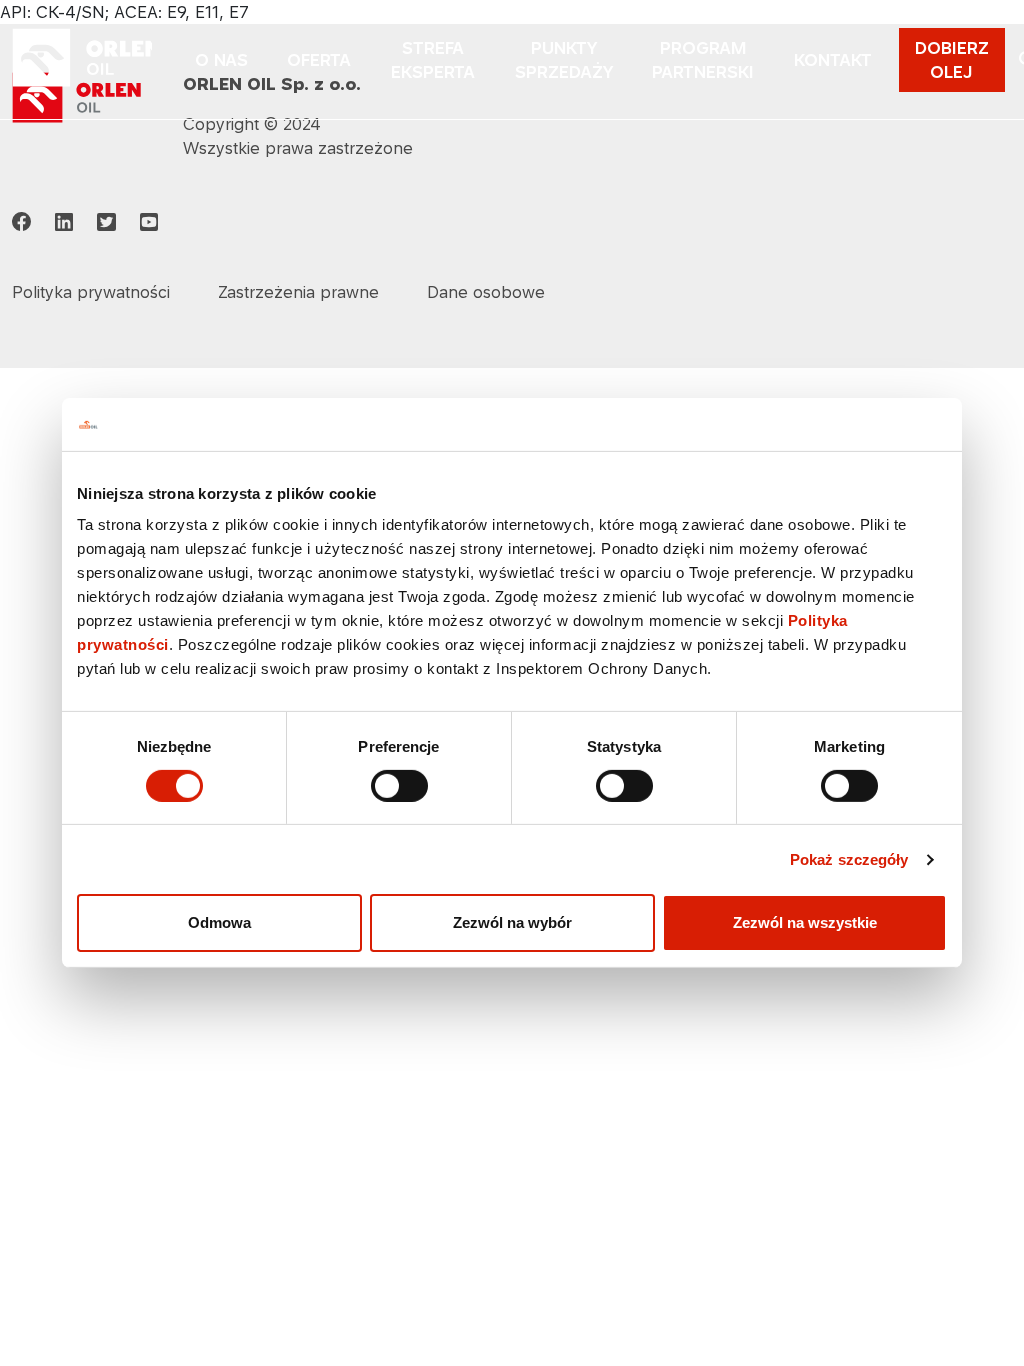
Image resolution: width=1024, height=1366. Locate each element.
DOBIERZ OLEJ (952, 60)
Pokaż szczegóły (849, 859)
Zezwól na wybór (512, 922)
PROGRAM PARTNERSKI (703, 60)
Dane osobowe (486, 292)
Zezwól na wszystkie (805, 922)
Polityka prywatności (91, 292)
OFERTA (319, 60)
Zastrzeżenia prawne (298, 292)
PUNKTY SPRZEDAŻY (564, 60)
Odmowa (219, 922)
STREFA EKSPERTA (433, 60)
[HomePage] (82, 60)
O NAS (221, 60)
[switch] (399, 786)
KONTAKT (833, 60)
